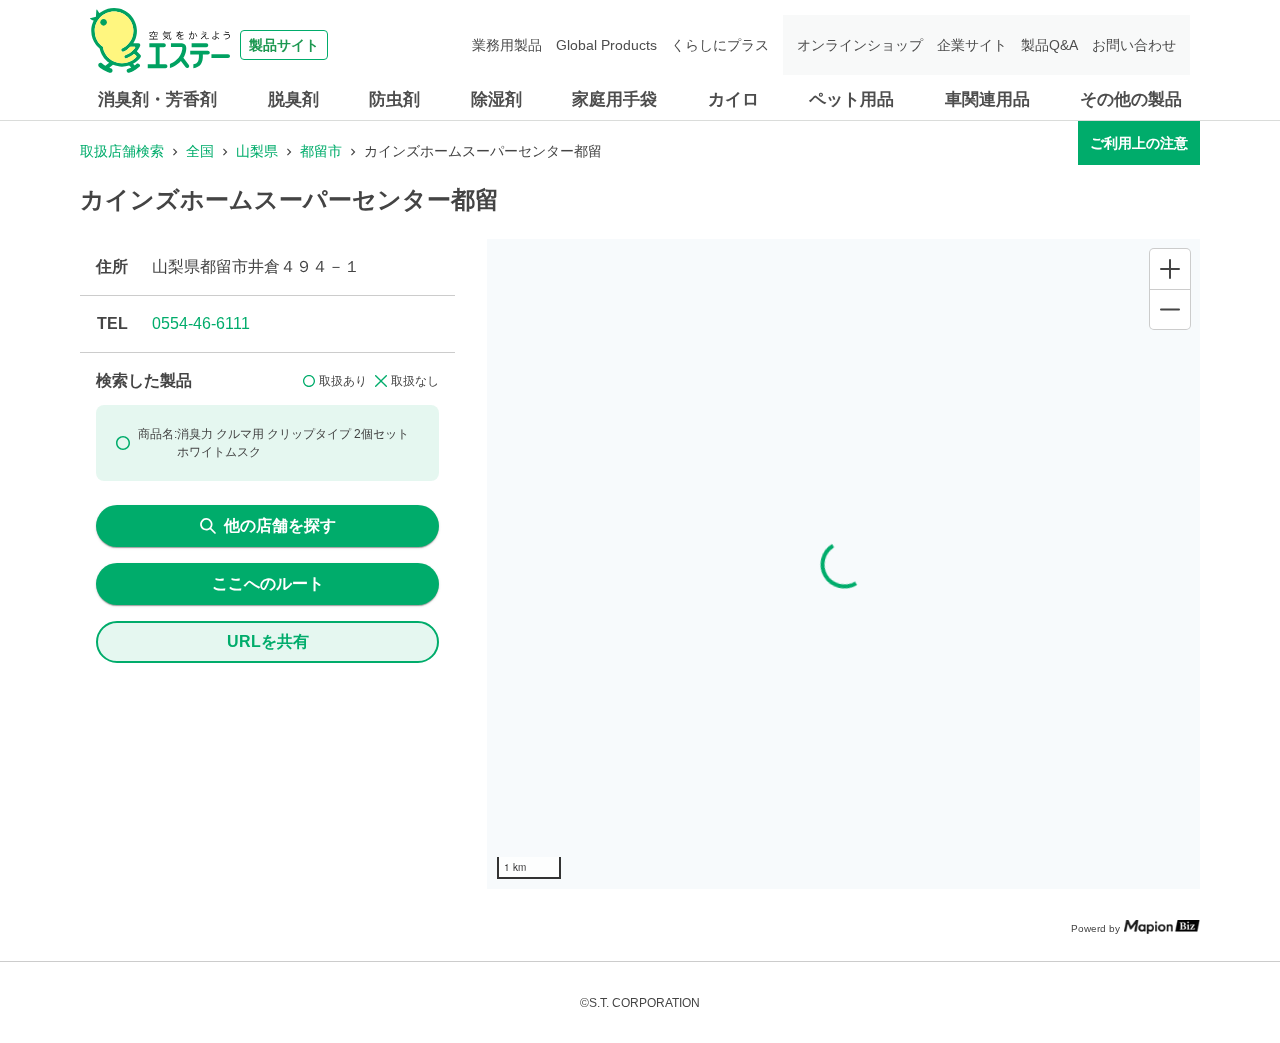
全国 (200, 151)
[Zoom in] (1170, 269)
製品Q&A (1049, 45)
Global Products (606, 45)
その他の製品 (1131, 99)
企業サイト (972, 45)
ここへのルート (268, 583)
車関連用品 (987, 99)
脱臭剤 (293, 99)
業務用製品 (507, 45)
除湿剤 (496, 99)
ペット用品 (851, 99)
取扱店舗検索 (122, 151)
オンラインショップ (860, 45)
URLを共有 (268, 641)
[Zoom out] (1170, 309)
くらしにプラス (720, 45)
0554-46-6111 (201, 323)
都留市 (321, 151)
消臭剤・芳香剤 (157, 99)
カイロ (733, 99)
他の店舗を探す (280, 525)
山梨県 (257, 151)
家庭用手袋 (614, 99)
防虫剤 (394, 99)
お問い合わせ (1134, 45)
